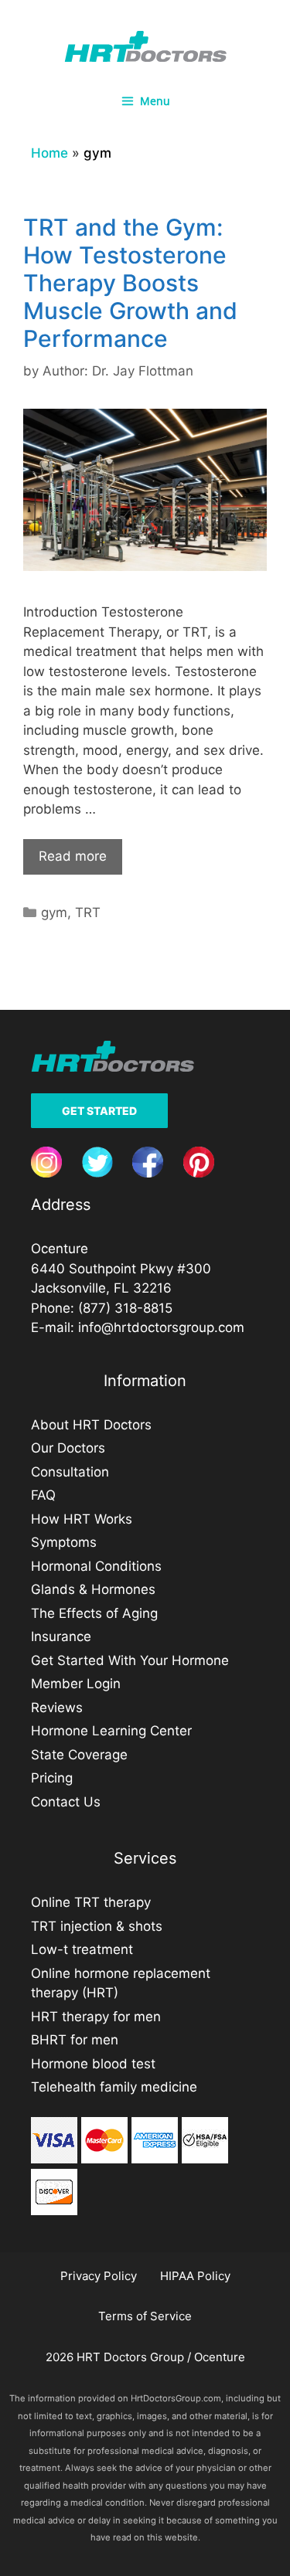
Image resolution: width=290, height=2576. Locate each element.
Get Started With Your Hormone (130, 1660)
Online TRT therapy (91, 1902)
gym (54, 912)
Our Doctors (68, 1448)
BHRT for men (75, 2040)
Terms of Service (145, 2316)
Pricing (52, 1778)
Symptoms (64, 1542)
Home (49, 153)
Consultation (70, 1472)
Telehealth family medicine (114, 2087)
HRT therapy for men (96, 2017)
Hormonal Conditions (96, 1566)
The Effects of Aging (94, 1613)
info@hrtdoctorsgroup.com (161, 1327)
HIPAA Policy (195, 2276)
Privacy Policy (99, 2276)
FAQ (43, 1495)
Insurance (61, 1636)
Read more (73, 856)
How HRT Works (82, 1519)
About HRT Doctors (91, 1425)
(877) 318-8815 (125, 1308)
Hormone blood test (93, 2064)
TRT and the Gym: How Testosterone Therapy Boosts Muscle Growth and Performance (130, 283)
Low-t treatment (82, 1949)
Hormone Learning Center (111, 1731)
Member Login (76, 1684)
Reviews (57, 1708)
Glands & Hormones (93, 1589)
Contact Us (66, 1802)
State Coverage (79, 1755)
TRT (88, 912)
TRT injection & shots (97, 1926)
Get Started (99, 1111)
